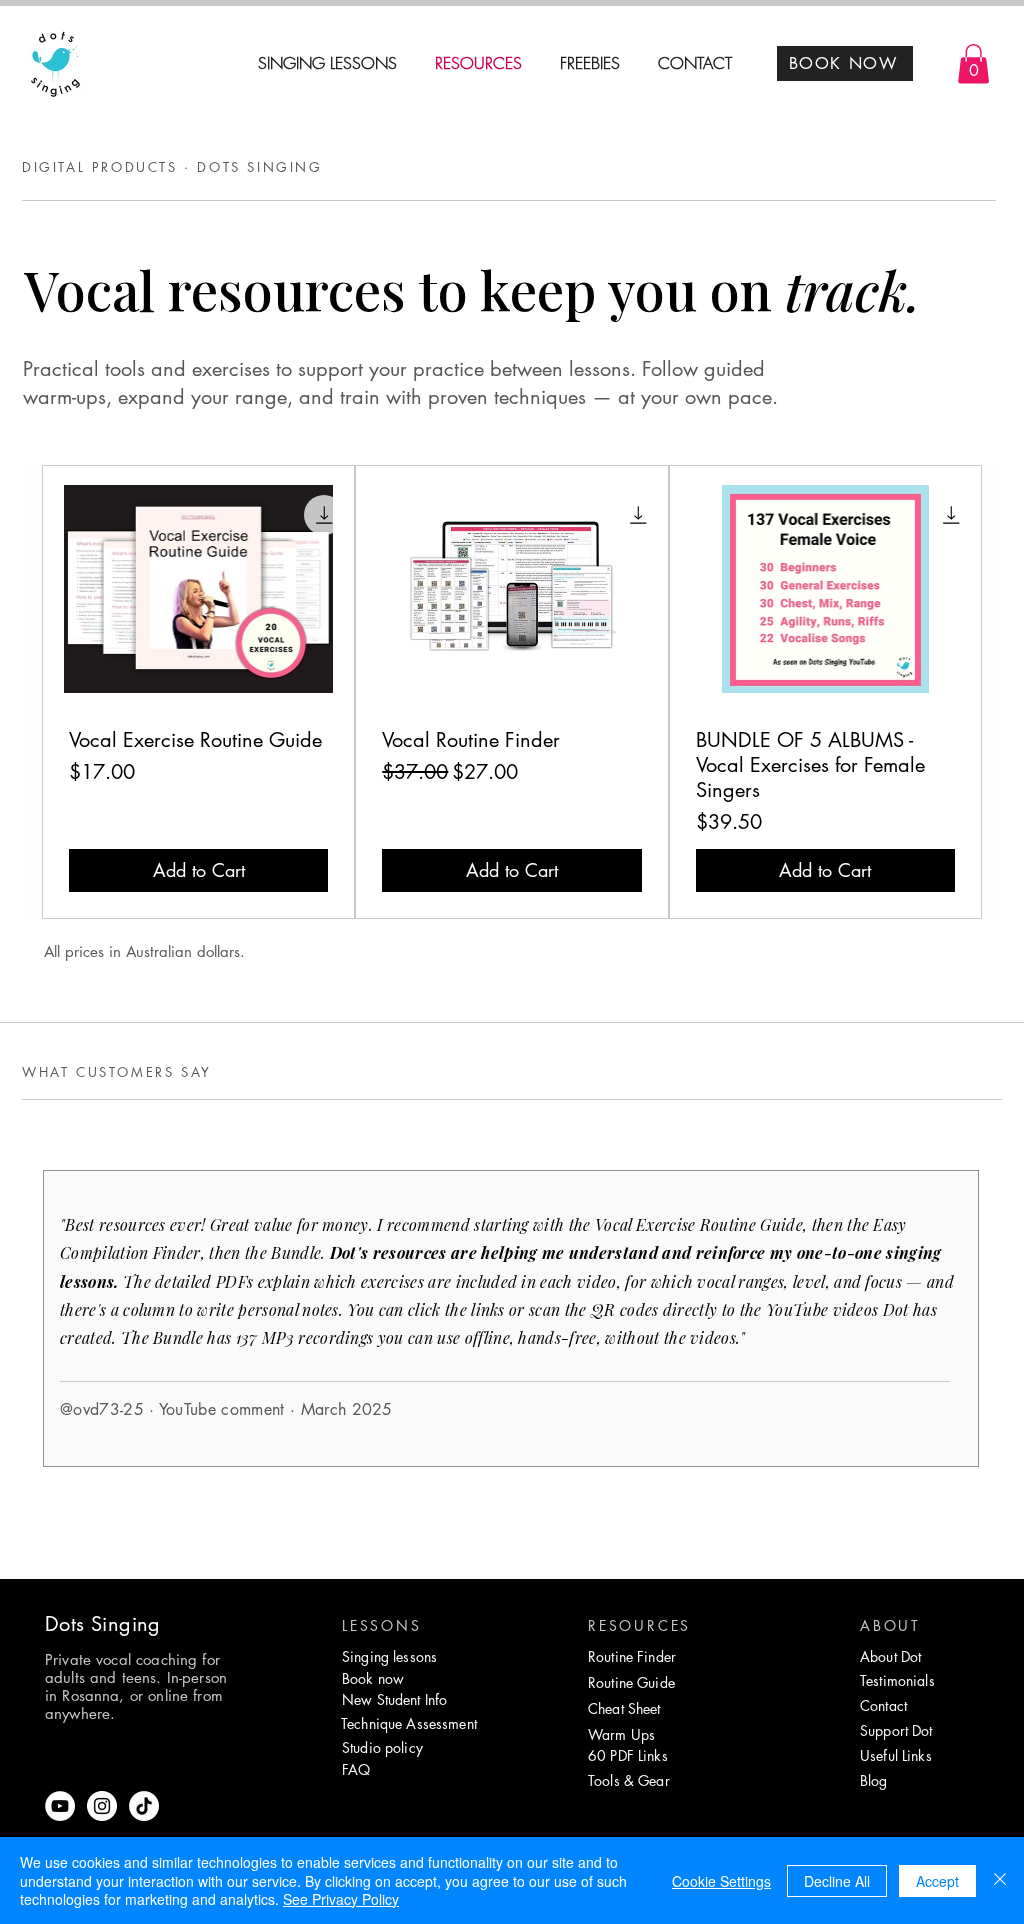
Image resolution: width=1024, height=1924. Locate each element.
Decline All (837, 1881)
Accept (937, 1881)
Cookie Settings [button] (721, 1881)
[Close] (1000, 1880)
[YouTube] (60, 1806)
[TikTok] (144, 1806)
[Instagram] (102, 1806)
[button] (973, 63)
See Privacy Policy (341, 1899)
